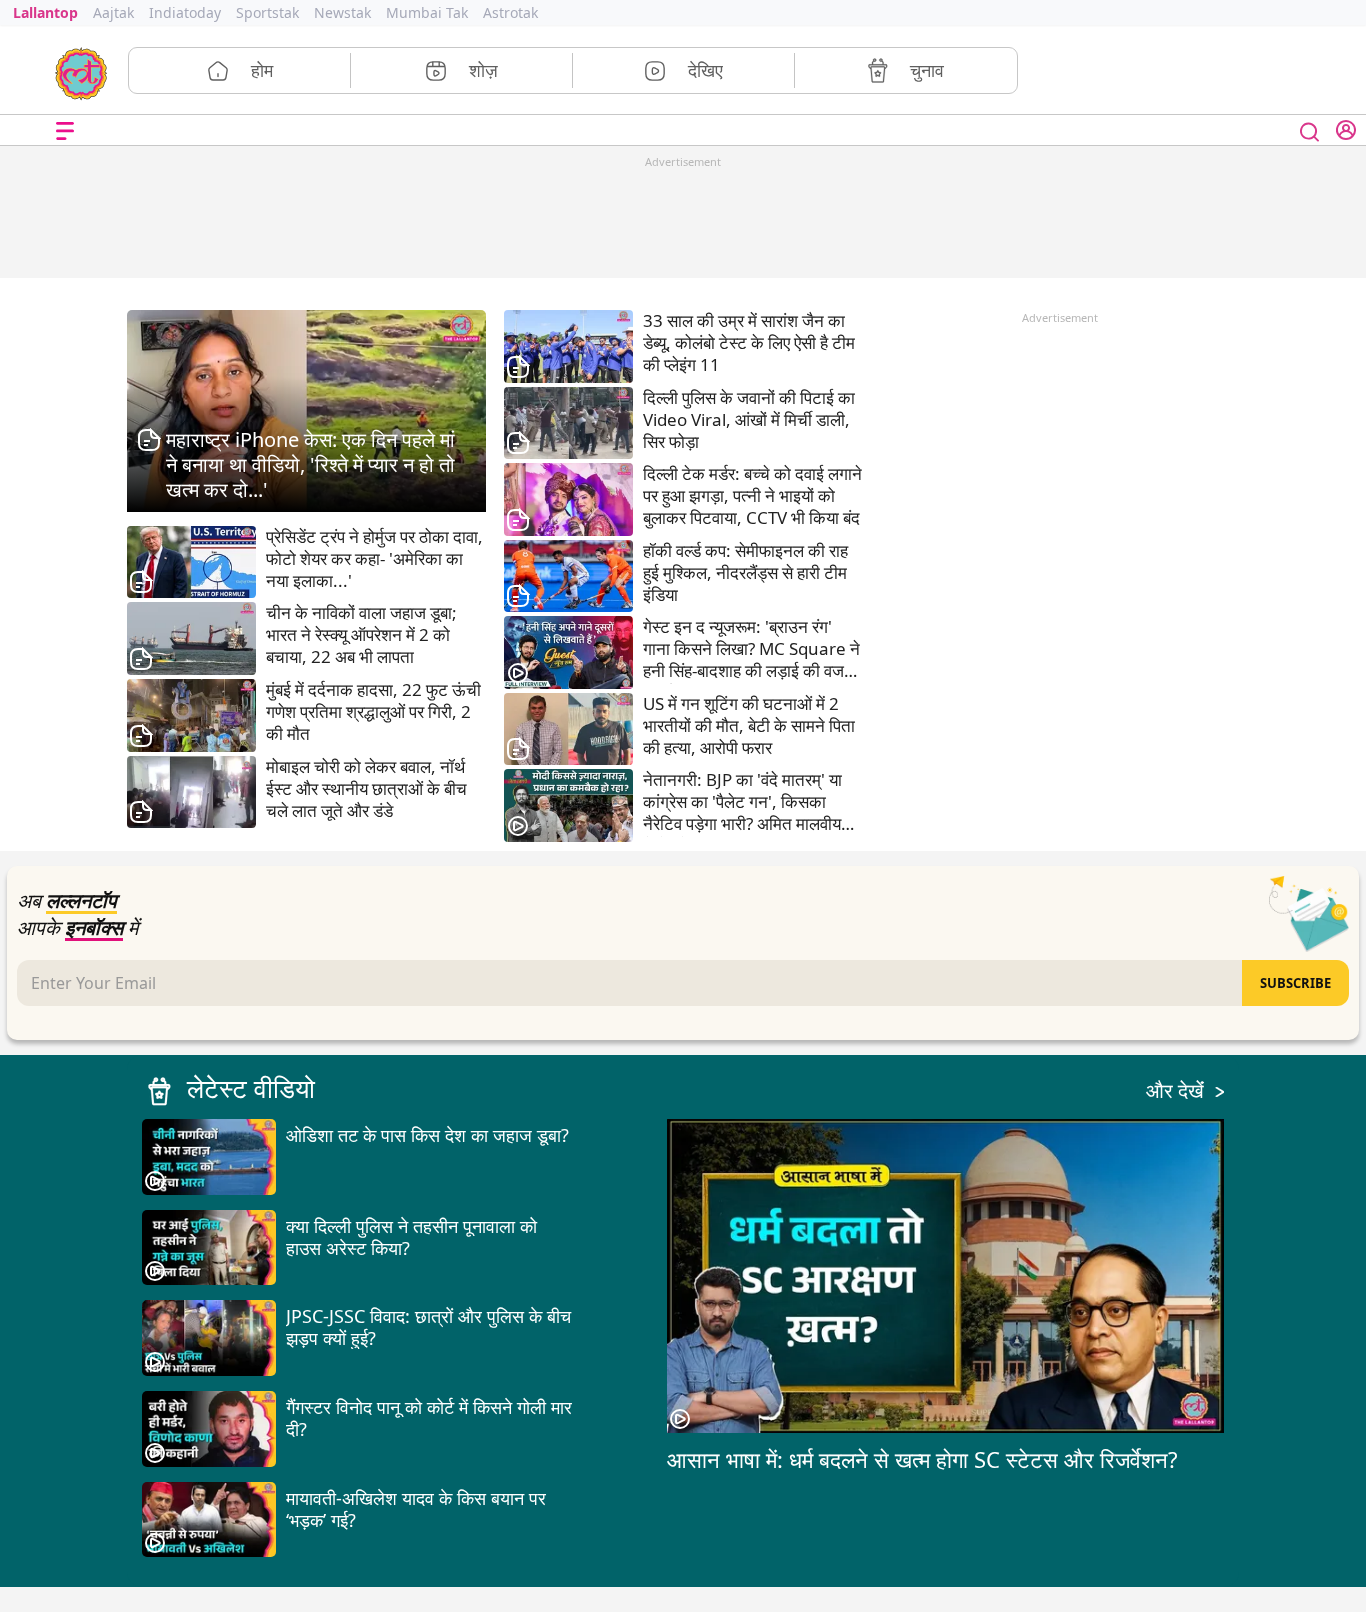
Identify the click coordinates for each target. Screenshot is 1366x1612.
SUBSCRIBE (1295, 983)
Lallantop (45, 12)
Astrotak (510, 12)
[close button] (1310, 130)
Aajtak (113, 12)
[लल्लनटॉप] (81, 72)
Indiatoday (185, 12)
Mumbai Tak (427, 12)
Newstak (342, 12)
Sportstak (267, 12)
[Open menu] (65, 130)
